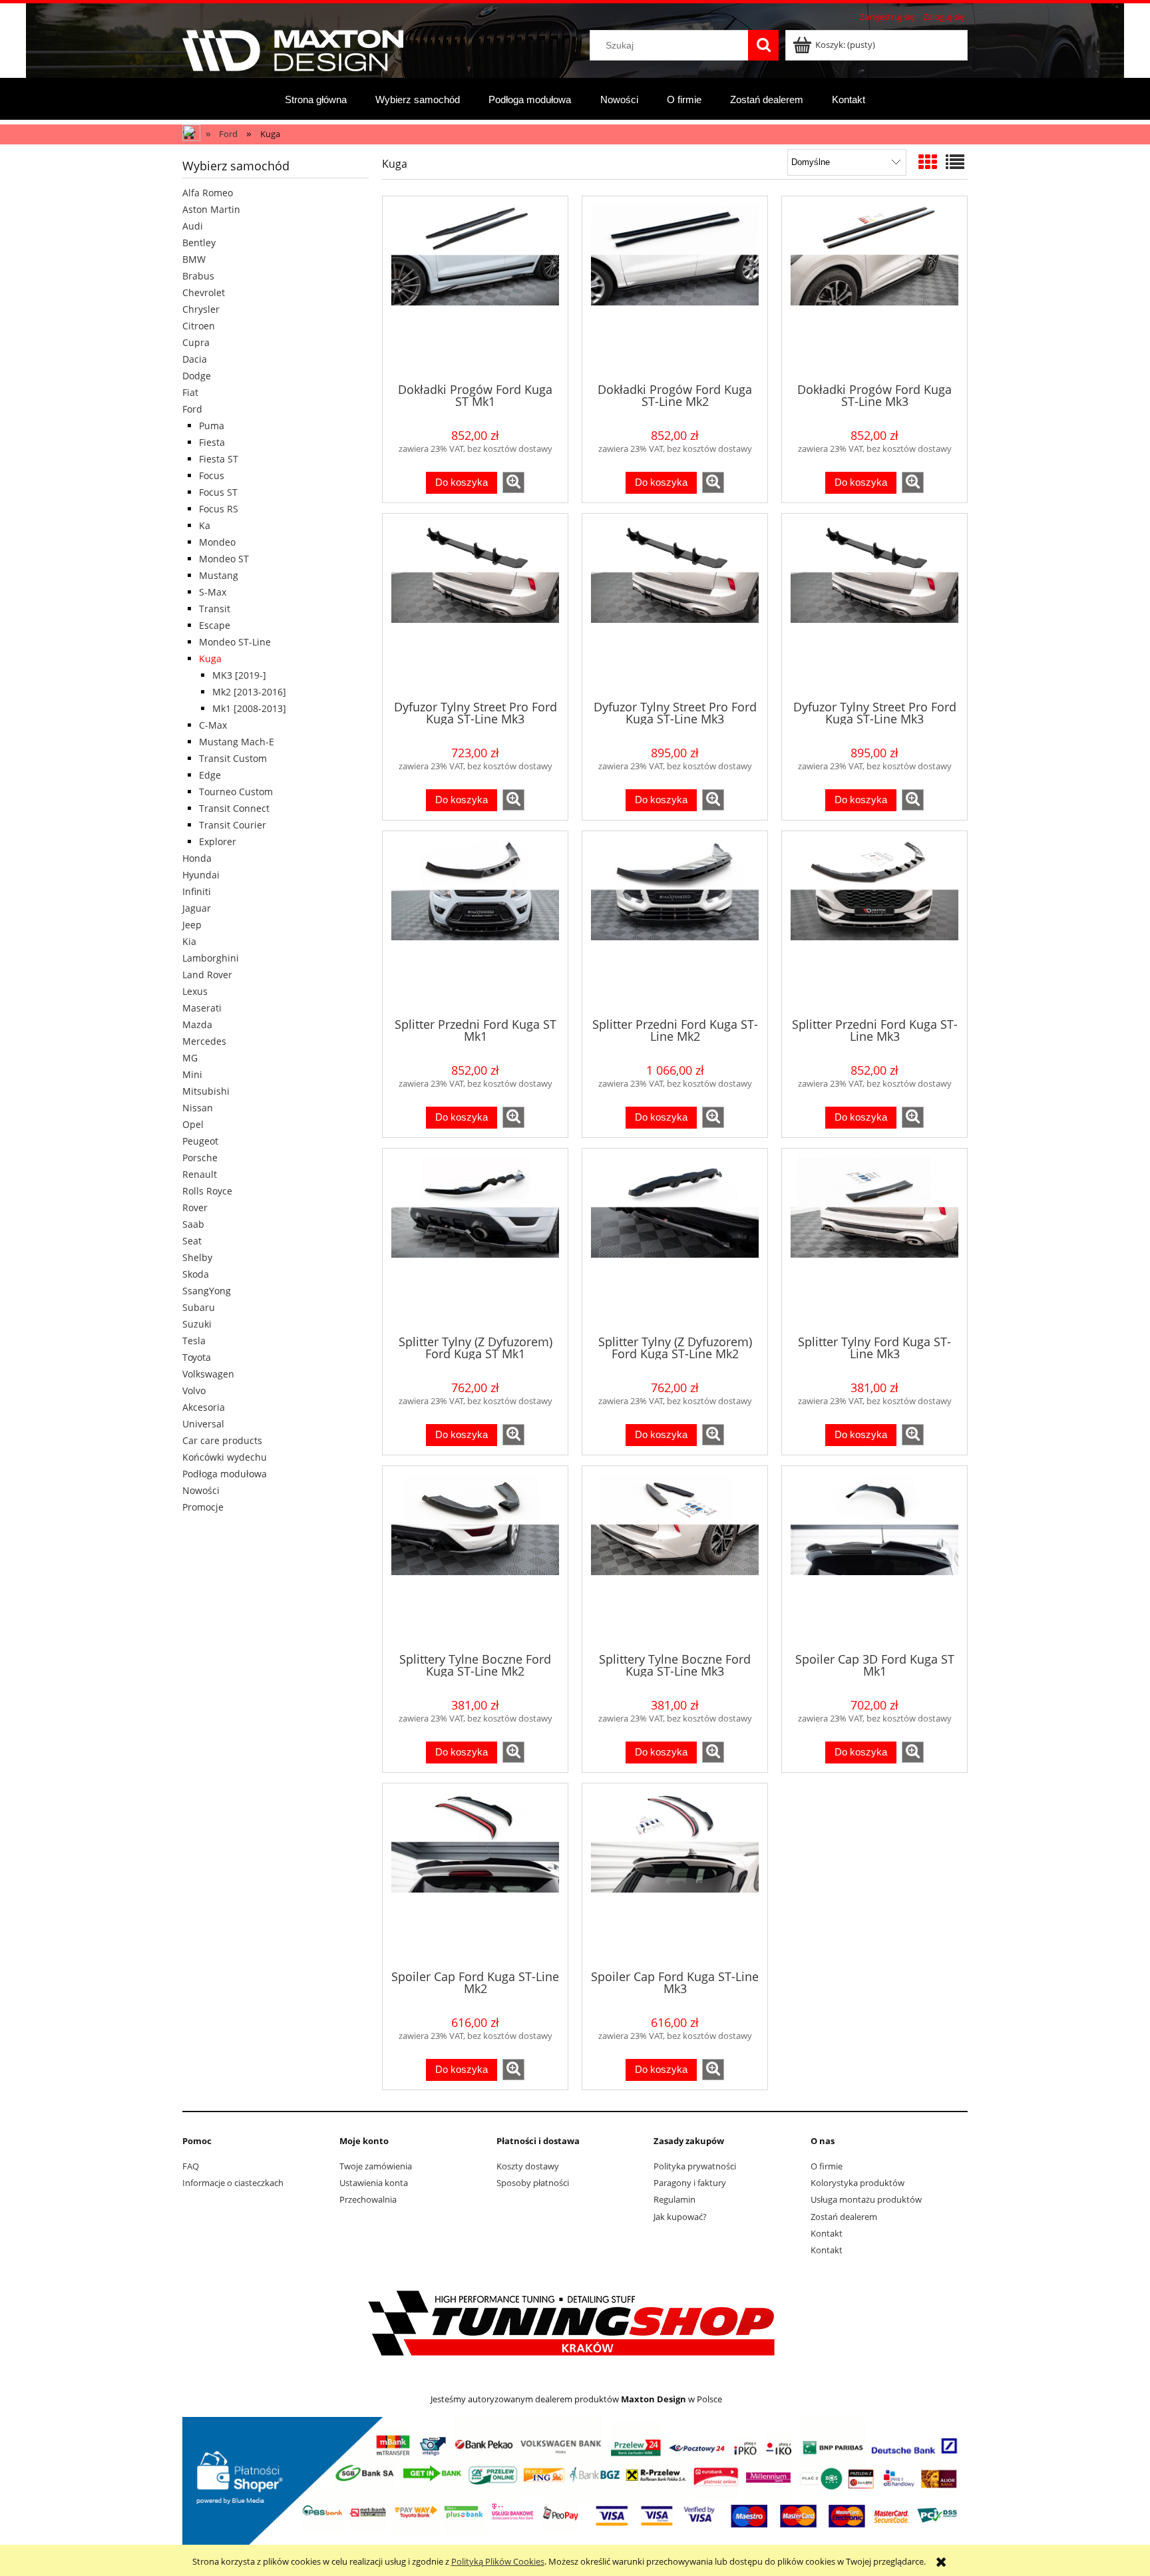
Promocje (203, 1507)
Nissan (198, 1108)
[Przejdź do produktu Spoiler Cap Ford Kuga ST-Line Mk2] (475, 1875)
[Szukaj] (763, 45)
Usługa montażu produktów (866, 2199)
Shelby (197, 1257)
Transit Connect (234, 808)
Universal (203, 1424)
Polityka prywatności (695, 2166)
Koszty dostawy (528, 2166)
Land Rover (207, 975)
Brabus (198, 276)
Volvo (194, 1390)
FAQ (191, 2166)
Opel (193, 1124)
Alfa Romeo (208, 193)
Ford (192, 409)
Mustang (219, 575)
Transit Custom (233, 758)
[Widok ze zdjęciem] (928, 162)
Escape (215, 625)
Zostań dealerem (844, 2217)
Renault (200, 1174)
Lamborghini (211, 958)
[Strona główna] (293, 49)
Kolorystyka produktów (858, 2183)
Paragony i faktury (690, 2183)
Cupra (196, 342)
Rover (195, 1207)
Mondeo (217, 542)
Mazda (197, 1024)
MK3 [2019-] (239, 675)
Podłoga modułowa (225, 1474)
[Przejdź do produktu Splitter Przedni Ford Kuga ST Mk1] (475, 923)
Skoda (196, 1274)
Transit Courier (233, 825)
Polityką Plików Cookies (498, 2561)
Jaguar (197, 908)
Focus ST (218, 492)
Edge (210, 775)
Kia (189, 941)
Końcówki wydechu (225, 1457)
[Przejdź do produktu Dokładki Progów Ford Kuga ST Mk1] (475, 288)
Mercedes (204, 1041)
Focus (212, 475)
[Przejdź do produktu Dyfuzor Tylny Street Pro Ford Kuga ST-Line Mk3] (475, 606)
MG (190, 1058)
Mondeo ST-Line (235, 642)
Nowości (201, 1490)
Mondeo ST (224, 559)
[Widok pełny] (955, 162)
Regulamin (674, 2199)
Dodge (197, 376)
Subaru (199, 1307)
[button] (513, 482)
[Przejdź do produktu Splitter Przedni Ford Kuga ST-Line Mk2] (675, 923)
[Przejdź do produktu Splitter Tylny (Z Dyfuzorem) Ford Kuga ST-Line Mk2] (675, 1240)
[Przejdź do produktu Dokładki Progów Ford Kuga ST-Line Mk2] (675, 288)
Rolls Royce (207, 1191)
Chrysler (201, 309)
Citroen (199, 326)
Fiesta (212, 442)
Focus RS (219, 509)
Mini (192, 1074)
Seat (192, 1241)
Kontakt (827, 2233)
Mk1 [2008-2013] (249, 708)
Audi (193, 226)
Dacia (195, 359)
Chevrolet (204, 292)
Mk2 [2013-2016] (249, 692)
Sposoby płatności (533, 2183)
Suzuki (197, 1324)
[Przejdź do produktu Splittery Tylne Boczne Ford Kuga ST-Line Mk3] (675, 1558)
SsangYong (207, 1291)
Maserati (202, 1008)
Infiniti (197, 891)
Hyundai (201, 875)
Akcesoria (204, 1407)
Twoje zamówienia (376, 2166)
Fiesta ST (219, 459)
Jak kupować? (680, 2217)
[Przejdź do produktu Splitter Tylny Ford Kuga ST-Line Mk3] (874, 1240)
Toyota (197, 1357)
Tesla (194, 1341)
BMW (194, 259)
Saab (193, 1224)
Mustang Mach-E (237, 742)
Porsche (200, 1158)
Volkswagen (208, 1374)
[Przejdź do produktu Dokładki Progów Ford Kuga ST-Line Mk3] (874, 288)
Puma (212, 426)
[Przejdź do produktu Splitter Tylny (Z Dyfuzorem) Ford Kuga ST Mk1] (475, 1240)
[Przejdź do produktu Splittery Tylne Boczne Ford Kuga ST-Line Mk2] (475, 1558)
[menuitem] (316, 99)
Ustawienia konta (374, 2183)
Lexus (195, 991)
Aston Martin (211, 209)
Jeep (192, 925)
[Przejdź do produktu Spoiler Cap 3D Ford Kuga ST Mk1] (874, 1558)
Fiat (190, 392)
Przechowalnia (368, 2199)
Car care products (222, 1440)
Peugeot (200, 1141)
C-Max (213, 725)
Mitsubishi (206, 1091)
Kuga (210, 658)
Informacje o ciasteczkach (233, 2183)
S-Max (213, 592)
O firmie (827, 2166)
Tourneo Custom (236, 792)
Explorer (218, 841)
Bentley (199, 243)
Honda (197, 858)
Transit (215, 609)
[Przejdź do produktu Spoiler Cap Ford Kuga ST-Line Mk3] (675, 1875)
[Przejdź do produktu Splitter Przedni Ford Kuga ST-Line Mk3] (874, 923)
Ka (205, 525)
